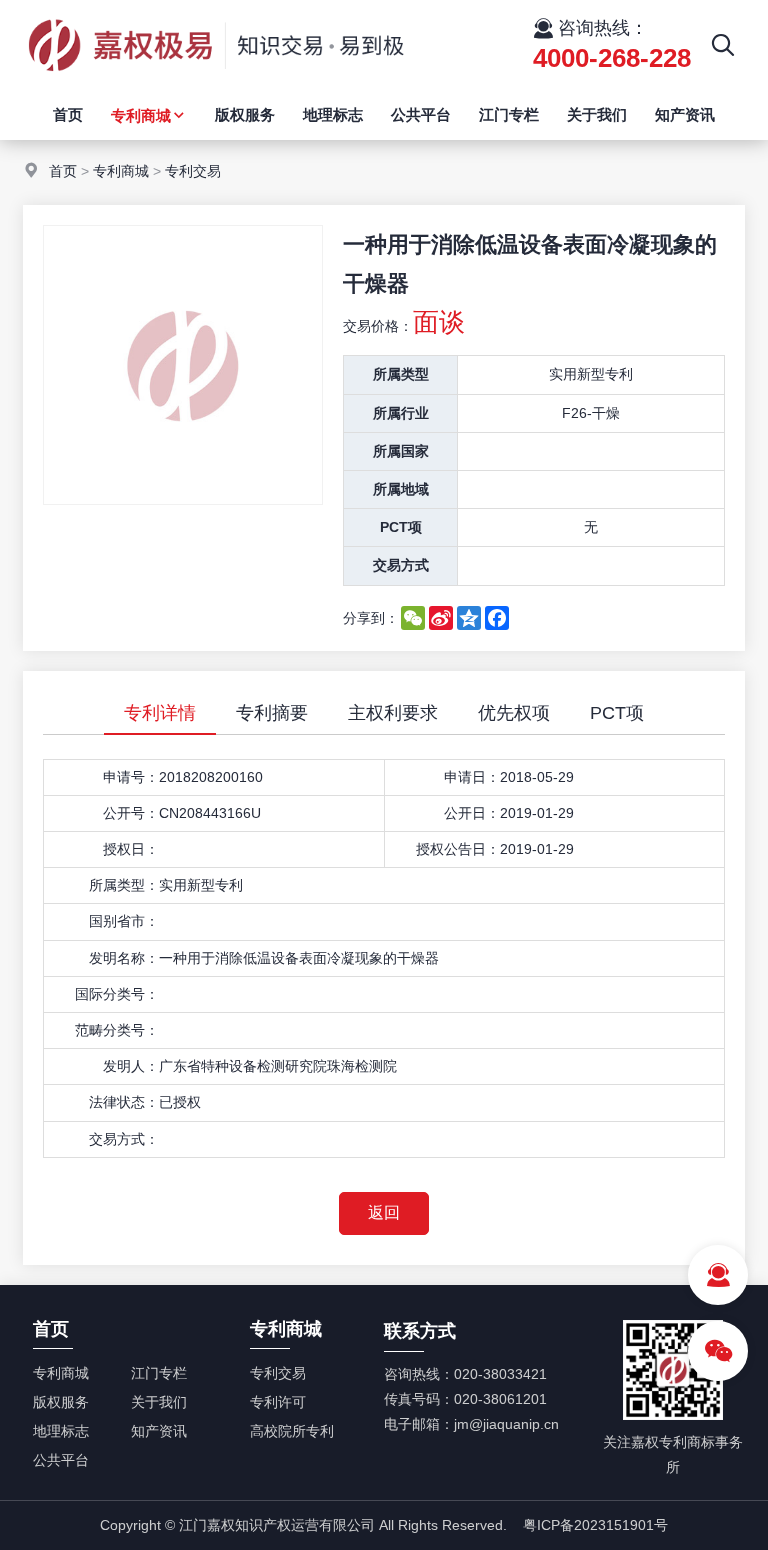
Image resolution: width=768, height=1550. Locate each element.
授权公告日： (458, 849)
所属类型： (124, 885)
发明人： (131, 1066)
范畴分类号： (117, 1030)
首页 (68, 114)
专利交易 (193, 171)
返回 (384, 1212)
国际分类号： (117, 994)
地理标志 (333, 114)
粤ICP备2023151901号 (595, 1525)
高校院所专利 (292, 1431)
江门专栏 (509, 114)
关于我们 (597, 114)
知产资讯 (685, 114)
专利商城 (141, 115)
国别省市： (124, 921)
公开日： (472, 813)
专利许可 (278, 1402)
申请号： (131, 777)
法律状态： (124, 1102)
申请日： (472, 777)
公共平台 (421, 114)
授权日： (131, 849)
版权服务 (245, 114)
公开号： (131, 813)
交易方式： (124, 1139)
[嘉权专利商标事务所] (215, 85)
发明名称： (124, 958)
